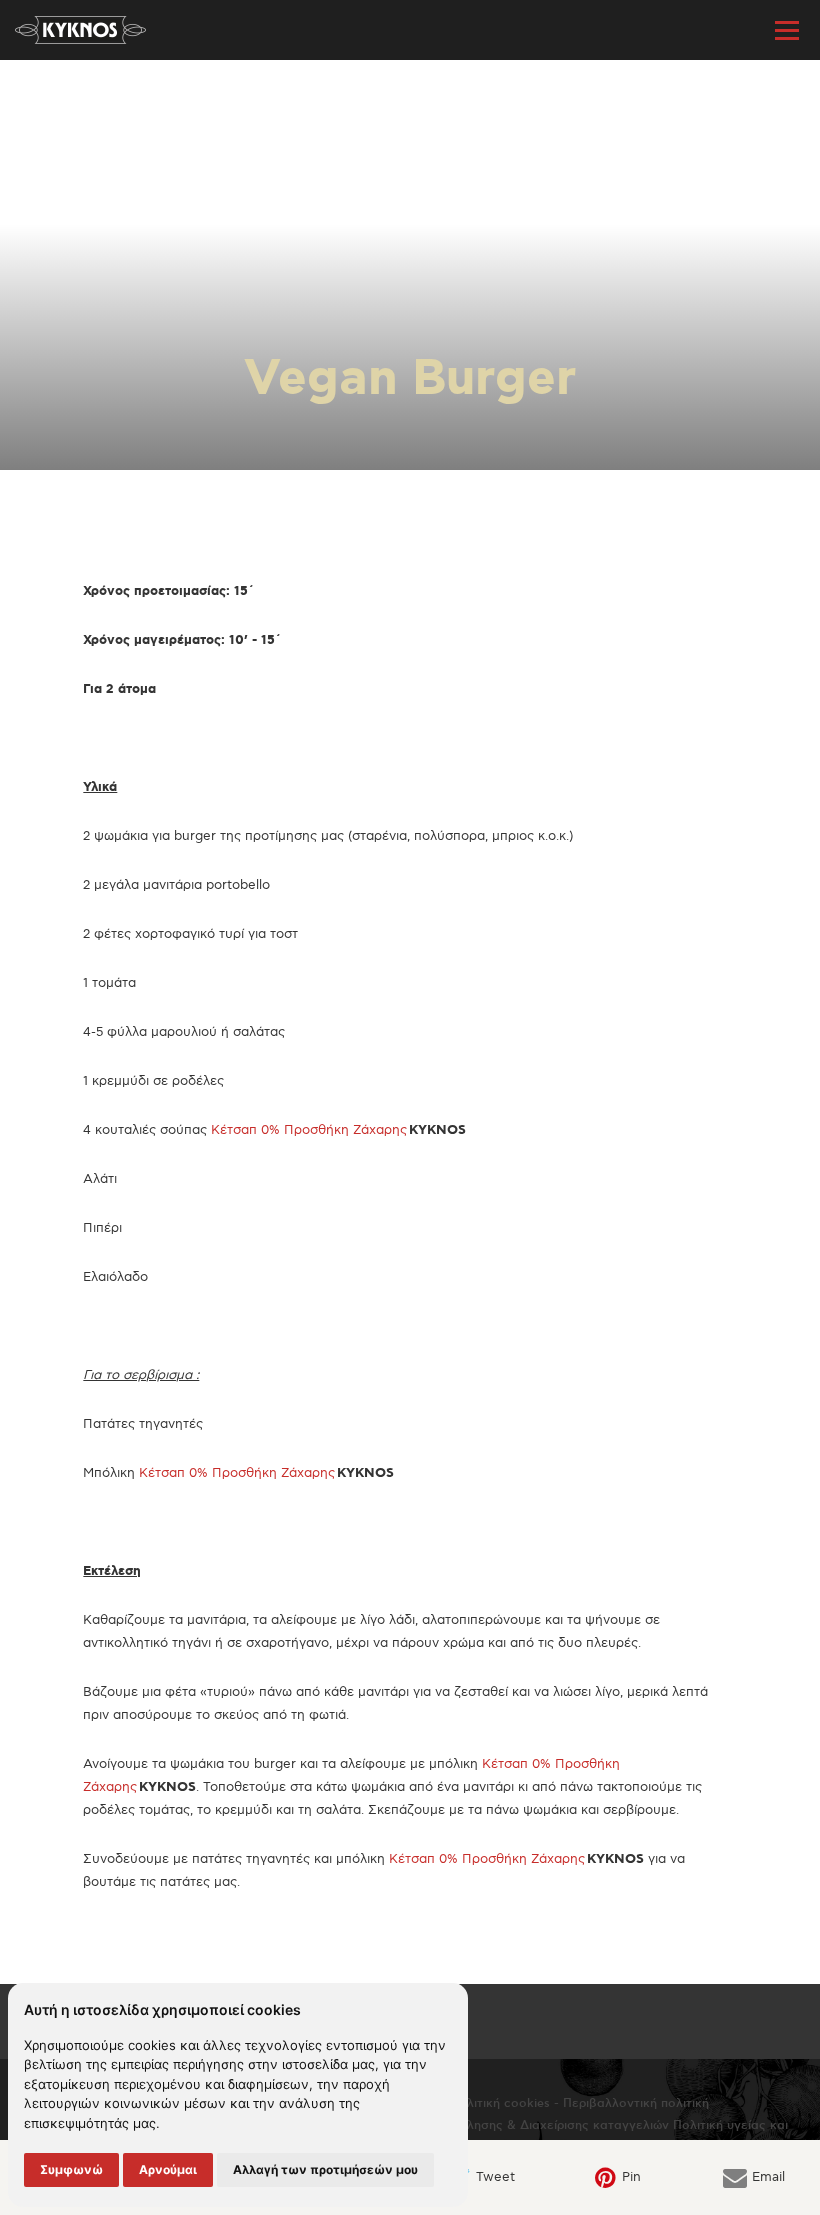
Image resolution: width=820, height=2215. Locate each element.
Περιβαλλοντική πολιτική (636, 2103)
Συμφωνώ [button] (71, 2169)
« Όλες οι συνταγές (91, 94)
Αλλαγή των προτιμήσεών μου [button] (325, 2169)
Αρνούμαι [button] (168, 2169)
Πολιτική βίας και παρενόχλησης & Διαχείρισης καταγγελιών (489, 2125)
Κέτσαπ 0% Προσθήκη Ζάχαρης (309, 1130)
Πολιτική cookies (500, 2103)
